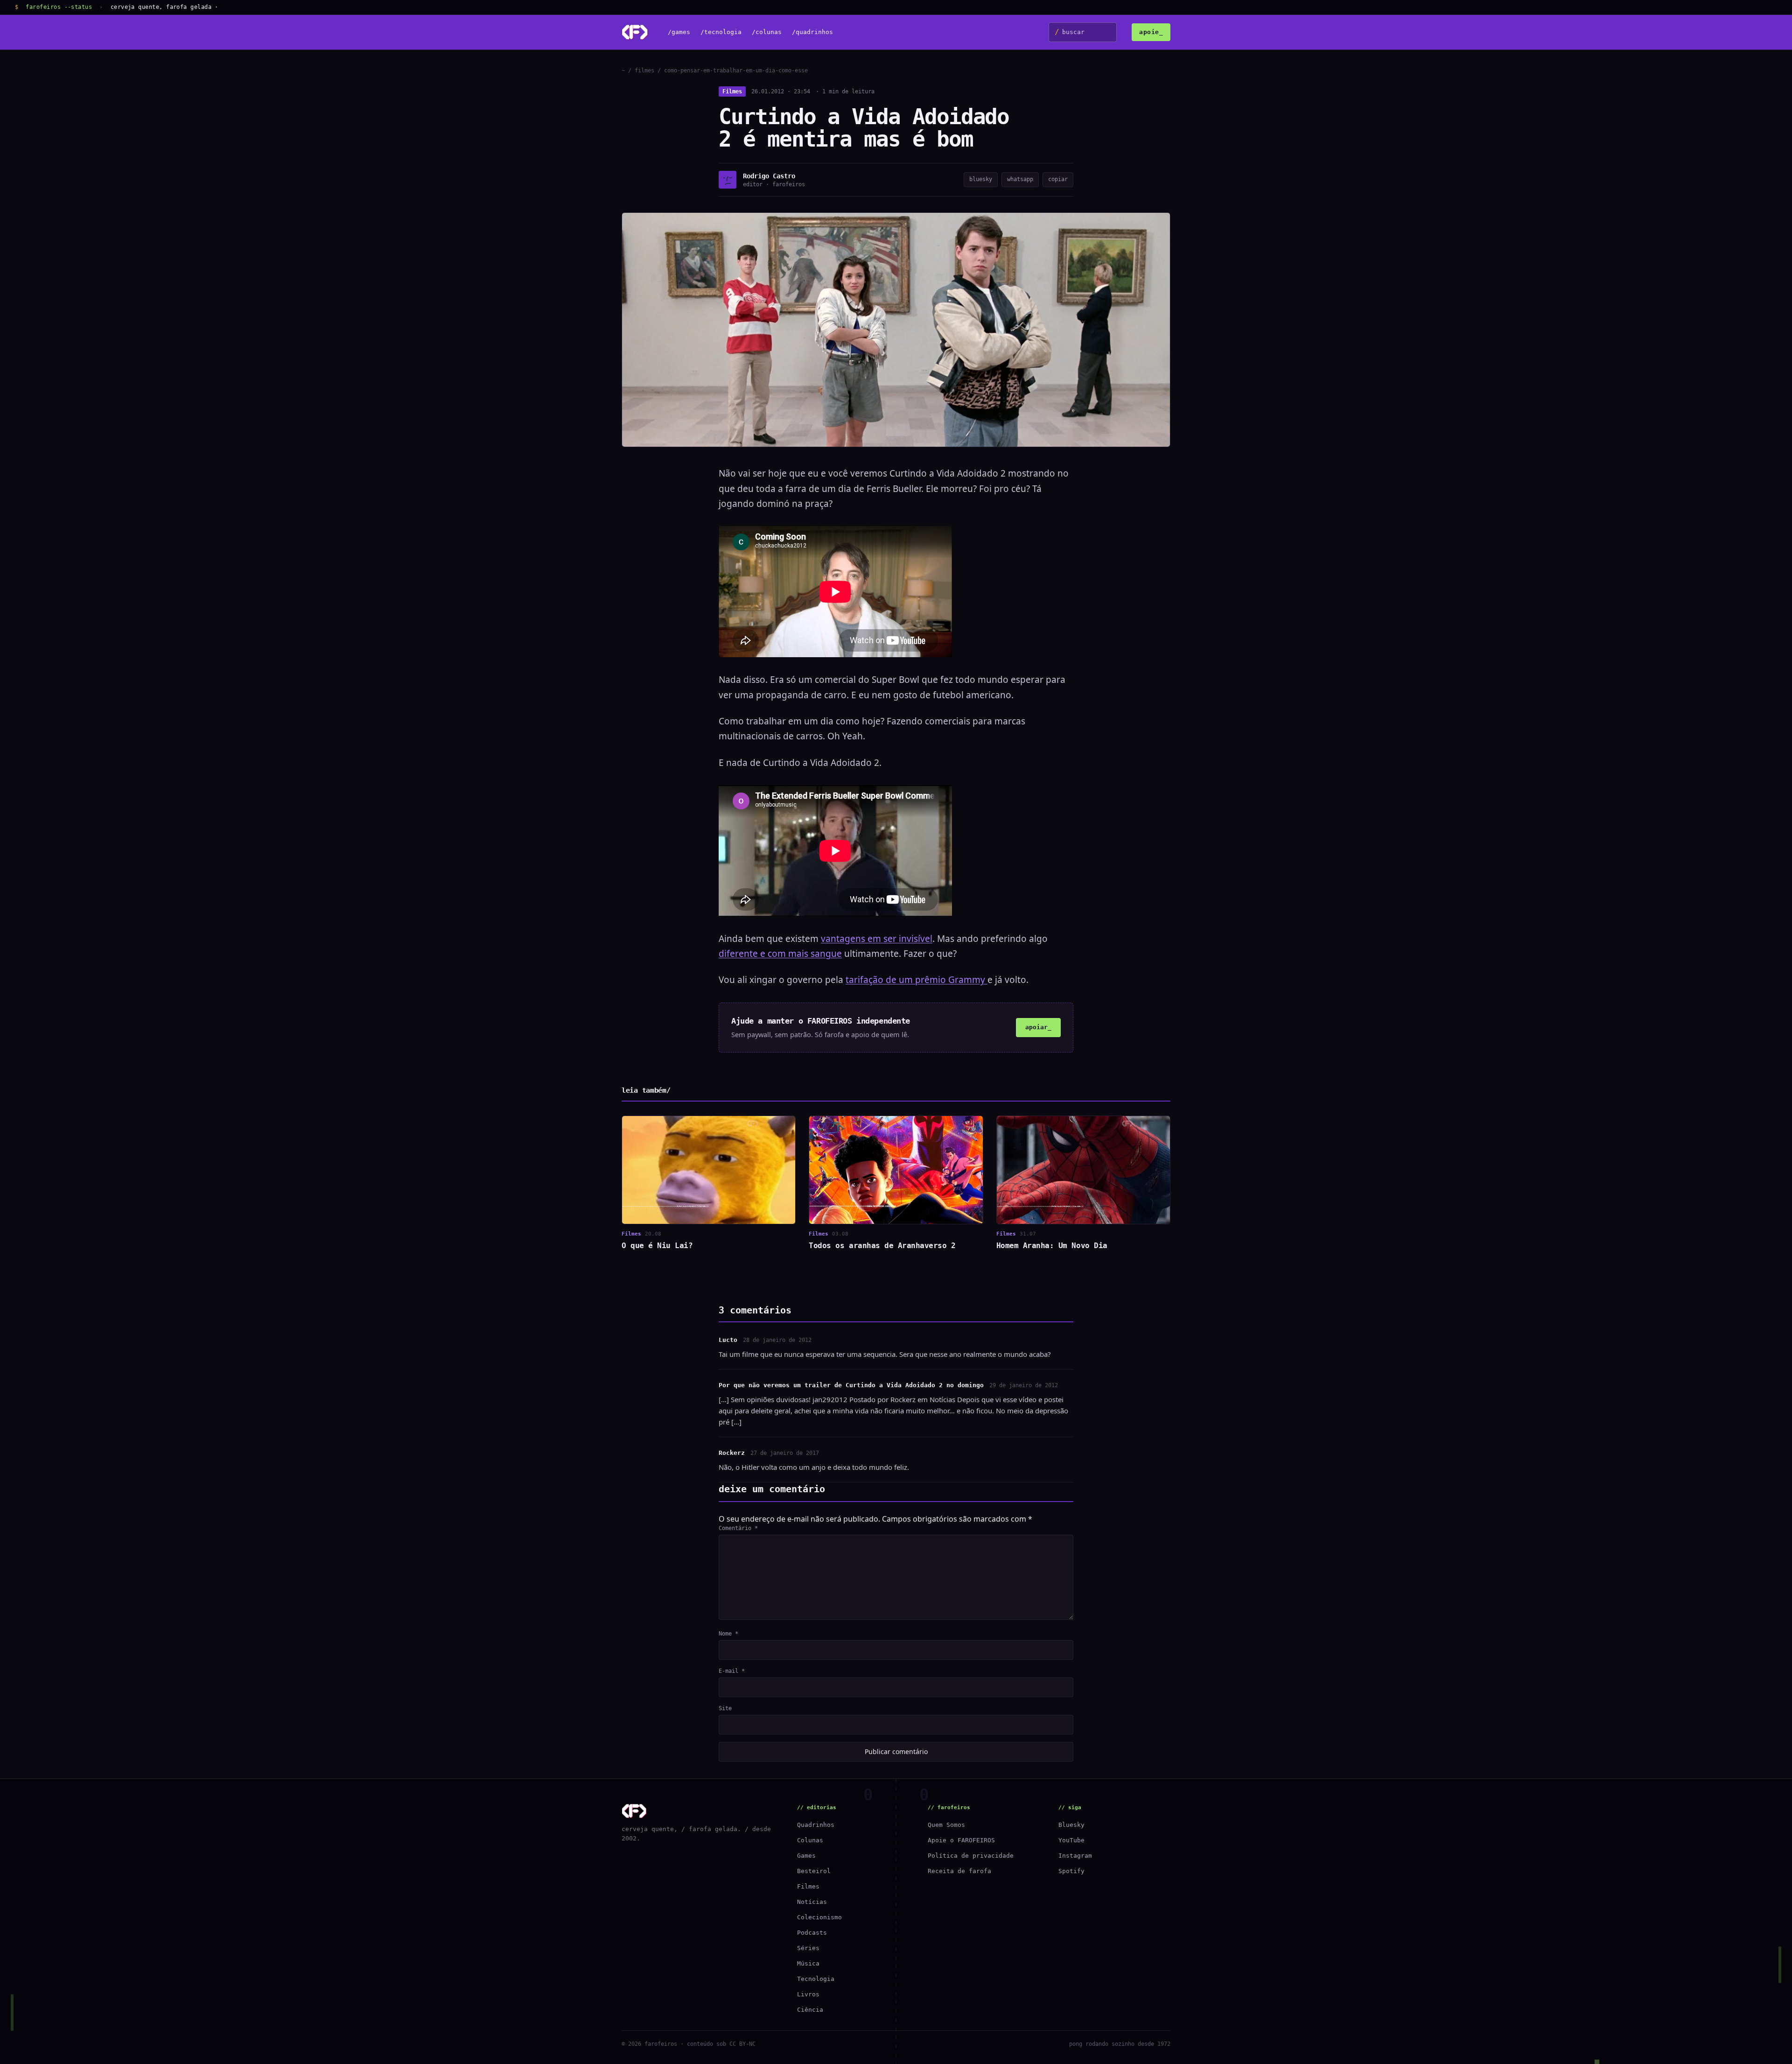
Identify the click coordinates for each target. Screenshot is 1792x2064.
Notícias (812, 1902)
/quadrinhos (812, 32)
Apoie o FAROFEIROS (961, 1840)
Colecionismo (819, 1917)
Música (808, 1963)
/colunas (767, 32)
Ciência (810, 2010)
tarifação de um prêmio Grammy (917, 980)
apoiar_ (1038, 1027)
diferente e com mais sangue (780, 954)
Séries (808, 1948)
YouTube (1071, 1840)
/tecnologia (721, 32)
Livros (808, 1994)
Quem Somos (946, 1825)
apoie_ (1151, 32)
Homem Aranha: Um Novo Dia (1052, 1246)
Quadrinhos (816, 1825)
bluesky (981, 179)
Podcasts (812, 1933)
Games (806, 1856)
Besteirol (814, 1871)
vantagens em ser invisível (877, 939)
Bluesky (1071, 1825)
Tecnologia (816, 1979)
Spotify (1071, 1871)
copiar (1058, 179)
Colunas (810, 1840)
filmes (644, 70)
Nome (728, 1634)
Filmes (732, 91)
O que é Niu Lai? (657, 1246)
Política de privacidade (971, 1856)
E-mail (732, 1671)
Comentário (738, 1528)
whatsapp (1020, 179)
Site (725, 1708)
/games (679, 32)
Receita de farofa (959, 1871)
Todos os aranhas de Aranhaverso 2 (882, 1246)
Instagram (1075, 1856)
